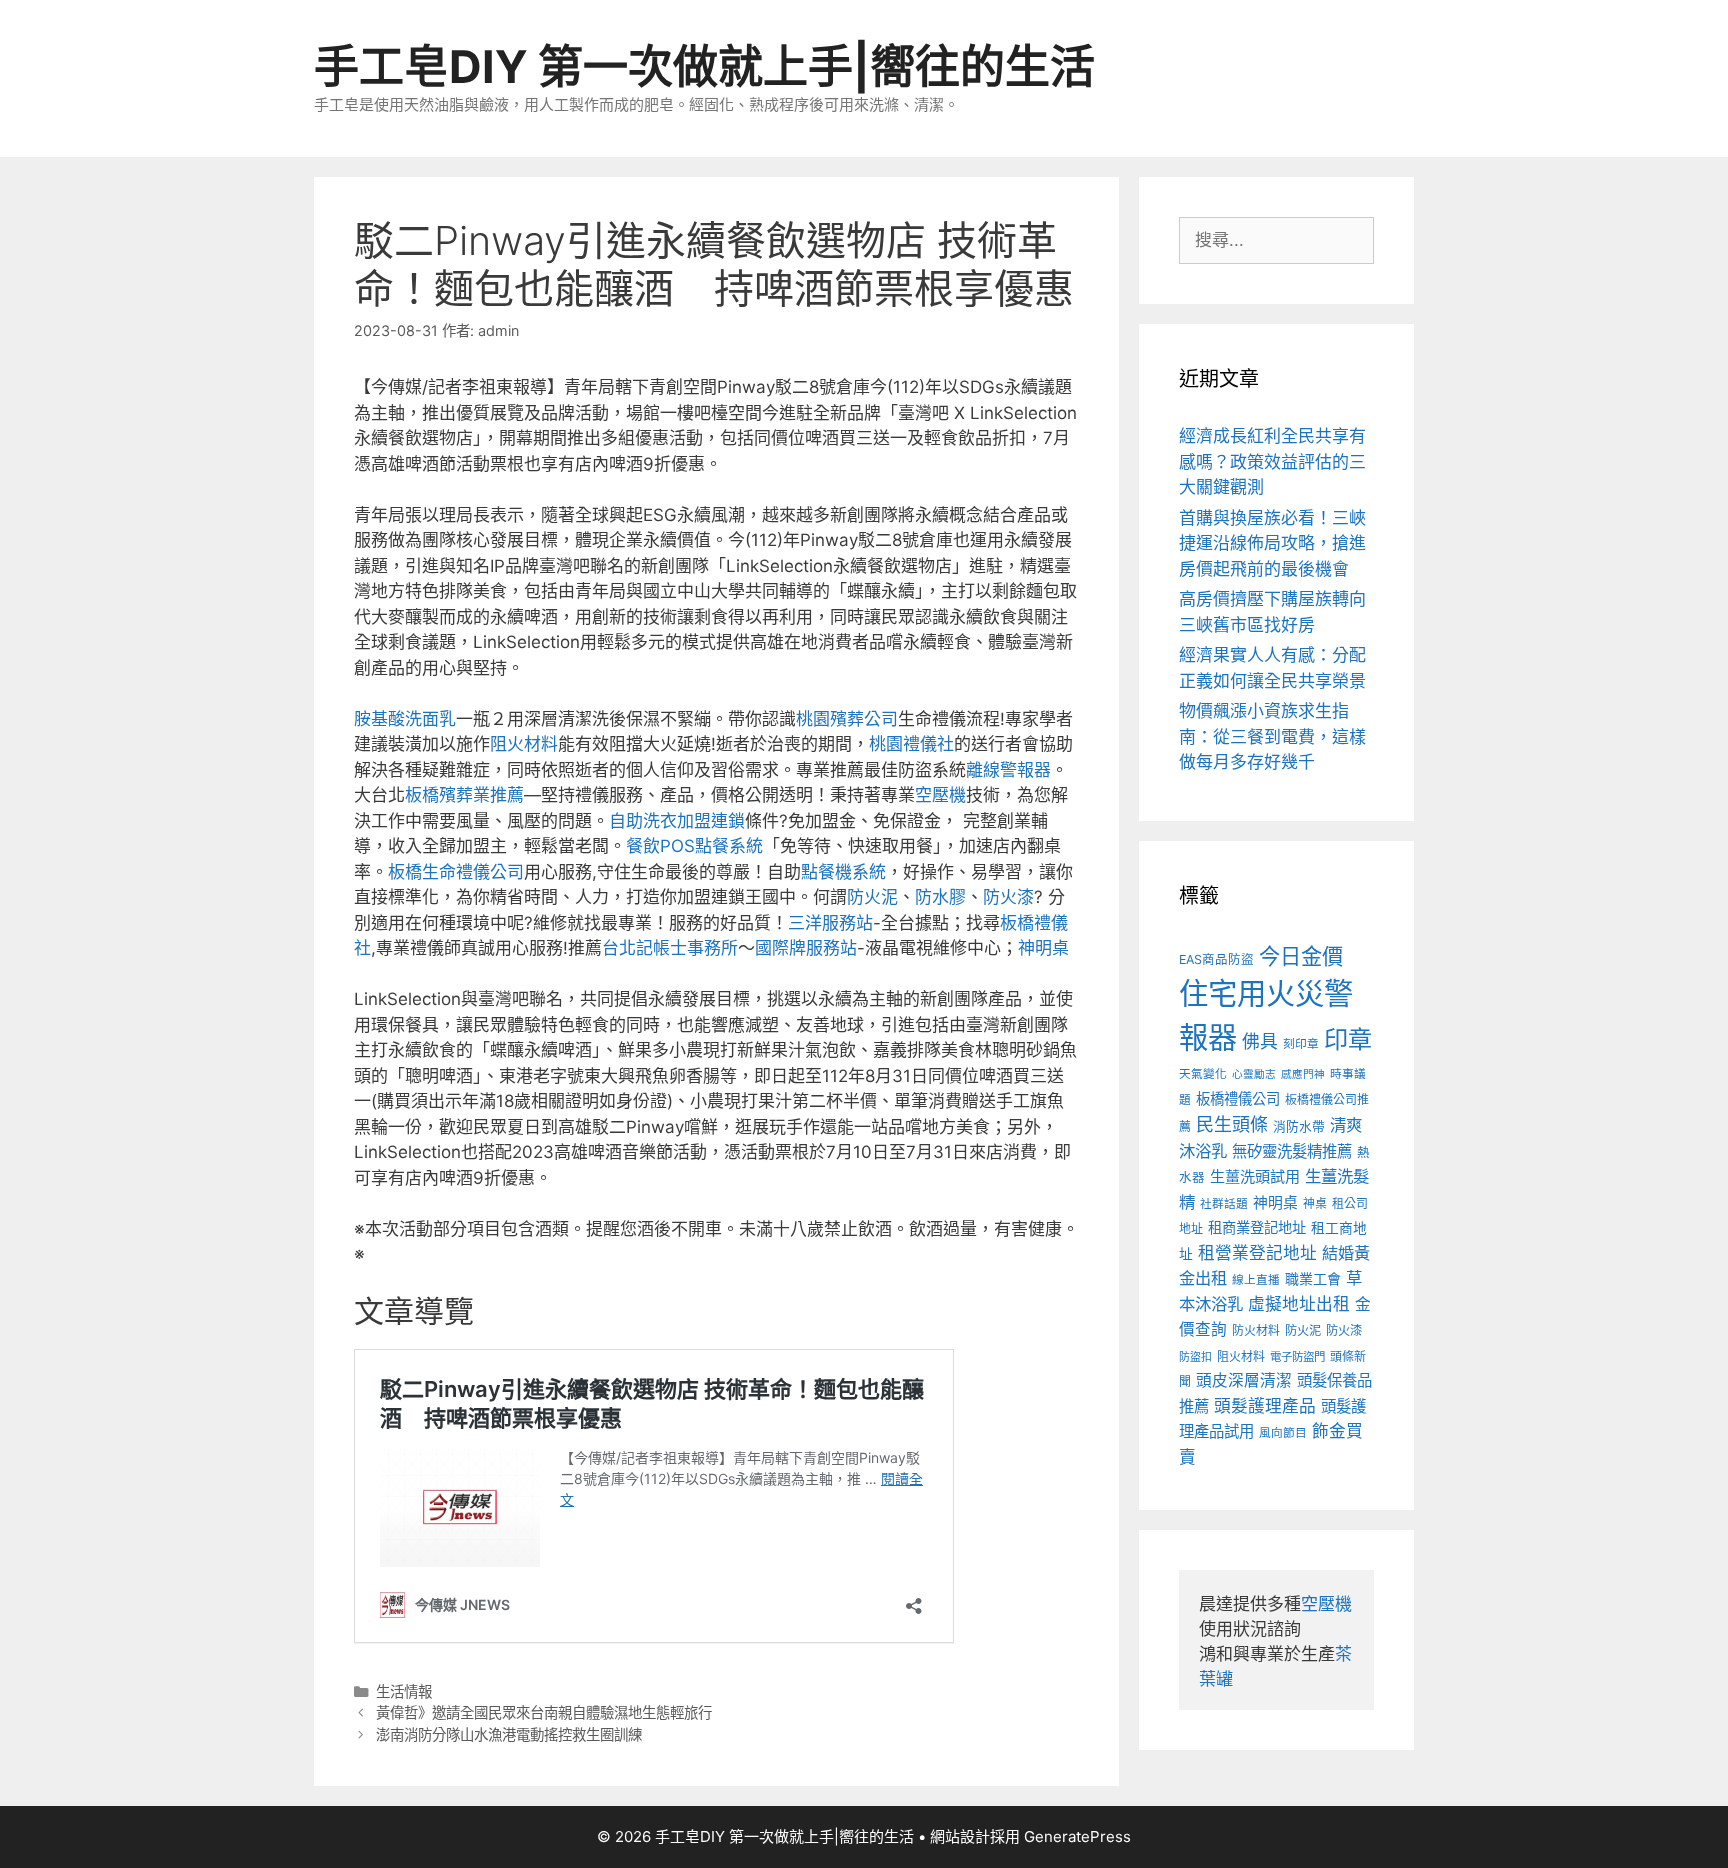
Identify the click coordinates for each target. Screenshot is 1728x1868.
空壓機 (940, 795)
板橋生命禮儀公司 (456, 872)
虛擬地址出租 (1299, 1304)
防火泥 (872, 897)
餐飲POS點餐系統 (694, 846)
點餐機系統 (843, 872)
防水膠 (940, 897)
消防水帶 (1299, 1126)
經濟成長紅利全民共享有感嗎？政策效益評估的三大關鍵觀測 (1272, 461)
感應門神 (1303, 1074)
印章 (1348, 1039)
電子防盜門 (1297, 1357)
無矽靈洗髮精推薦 (1292, 1151)
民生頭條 (1232, 1124)
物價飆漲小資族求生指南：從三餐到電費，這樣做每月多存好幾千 (1272, 736)
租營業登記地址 (1257, 1253)
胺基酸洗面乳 (405, 719)
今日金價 (1301, 956)
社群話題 (1224, 1204)
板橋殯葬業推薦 (464, 795)
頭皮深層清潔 (1244, 1380)
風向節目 (1283, 1433)
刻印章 (1301, 1044)
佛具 (1260, 1041)
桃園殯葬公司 (847, 719)
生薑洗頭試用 (1255, 1176)
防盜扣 (1195, 1357)
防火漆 (1008, 897)
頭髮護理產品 (1265, 1406)
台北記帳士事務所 (670, 948)
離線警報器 (1008, 770)
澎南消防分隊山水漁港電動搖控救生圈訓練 (509, 1734)
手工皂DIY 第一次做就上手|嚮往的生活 (704, 66)
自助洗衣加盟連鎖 (677, 821)
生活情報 (404, 1691)
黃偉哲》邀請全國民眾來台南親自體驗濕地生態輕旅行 (544, 1712)
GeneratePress (1077, 1836)
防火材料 (1256, 1330)
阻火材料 (524, 744)
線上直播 (1256, 1280)
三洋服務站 (830, 923)
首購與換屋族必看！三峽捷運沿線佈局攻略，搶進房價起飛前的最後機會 (1272, 543)
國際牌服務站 (806, 948)
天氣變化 (1203, 1074)
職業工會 (1313, 1278)
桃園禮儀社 (911, 744)
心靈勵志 (1254, 1074)
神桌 (1315, 1203)
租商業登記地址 (1257, 1227)
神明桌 (1043, 948)
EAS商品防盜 (1216, 959)
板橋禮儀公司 (1238, 1098)
